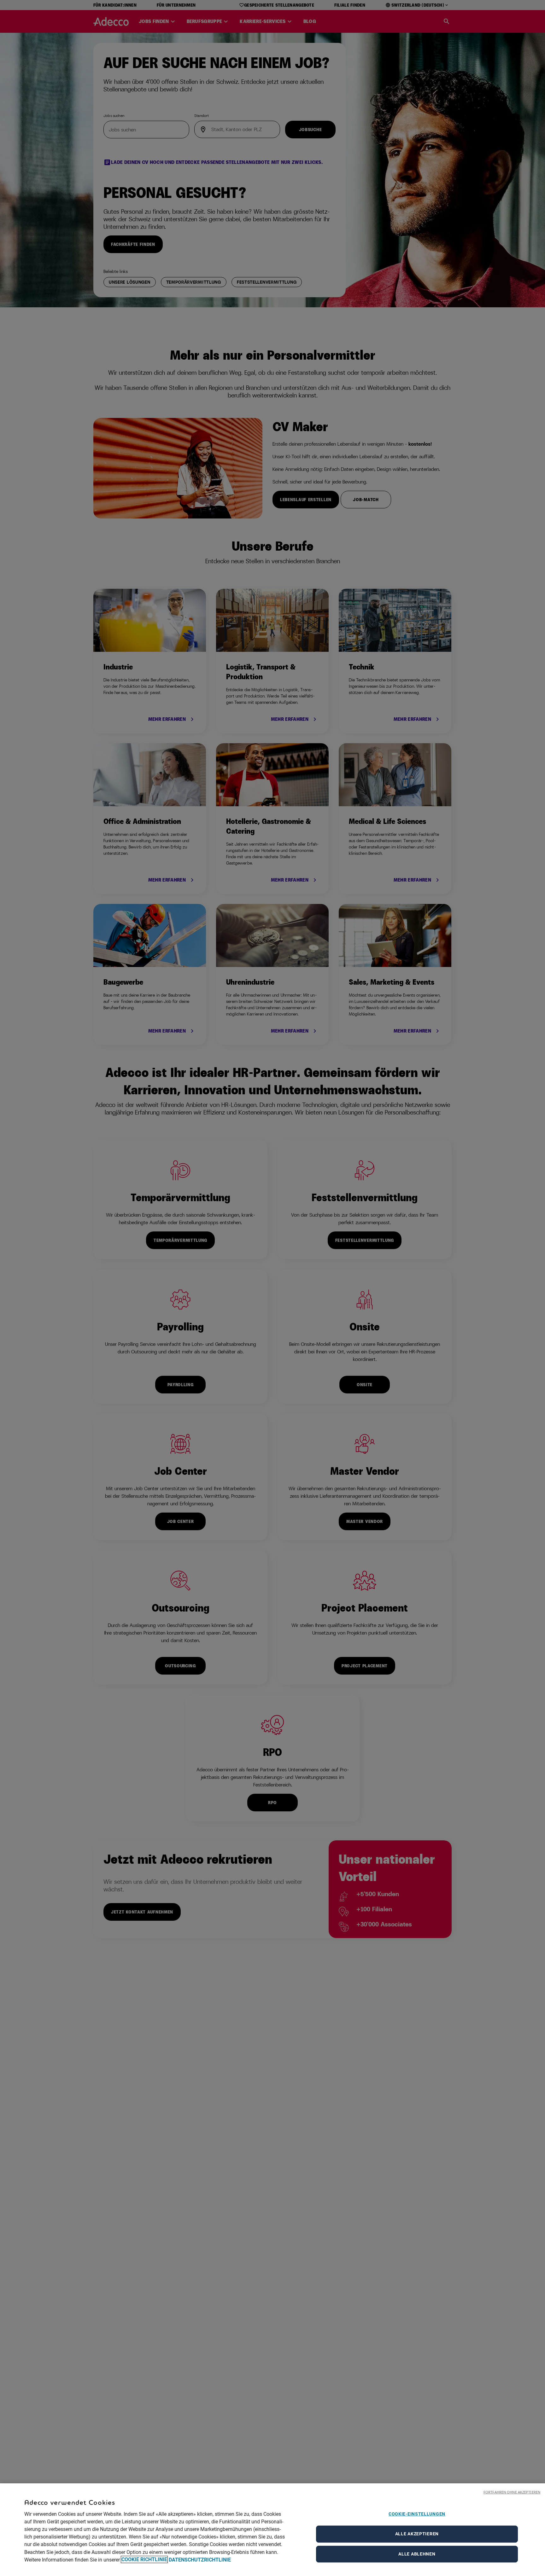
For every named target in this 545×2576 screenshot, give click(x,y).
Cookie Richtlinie (144, 2559)
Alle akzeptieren (417, 2534)
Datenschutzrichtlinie (200, 2559)
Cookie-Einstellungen (417, 2514)
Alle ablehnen (417, 2554)
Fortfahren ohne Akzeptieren (512, 2492)
